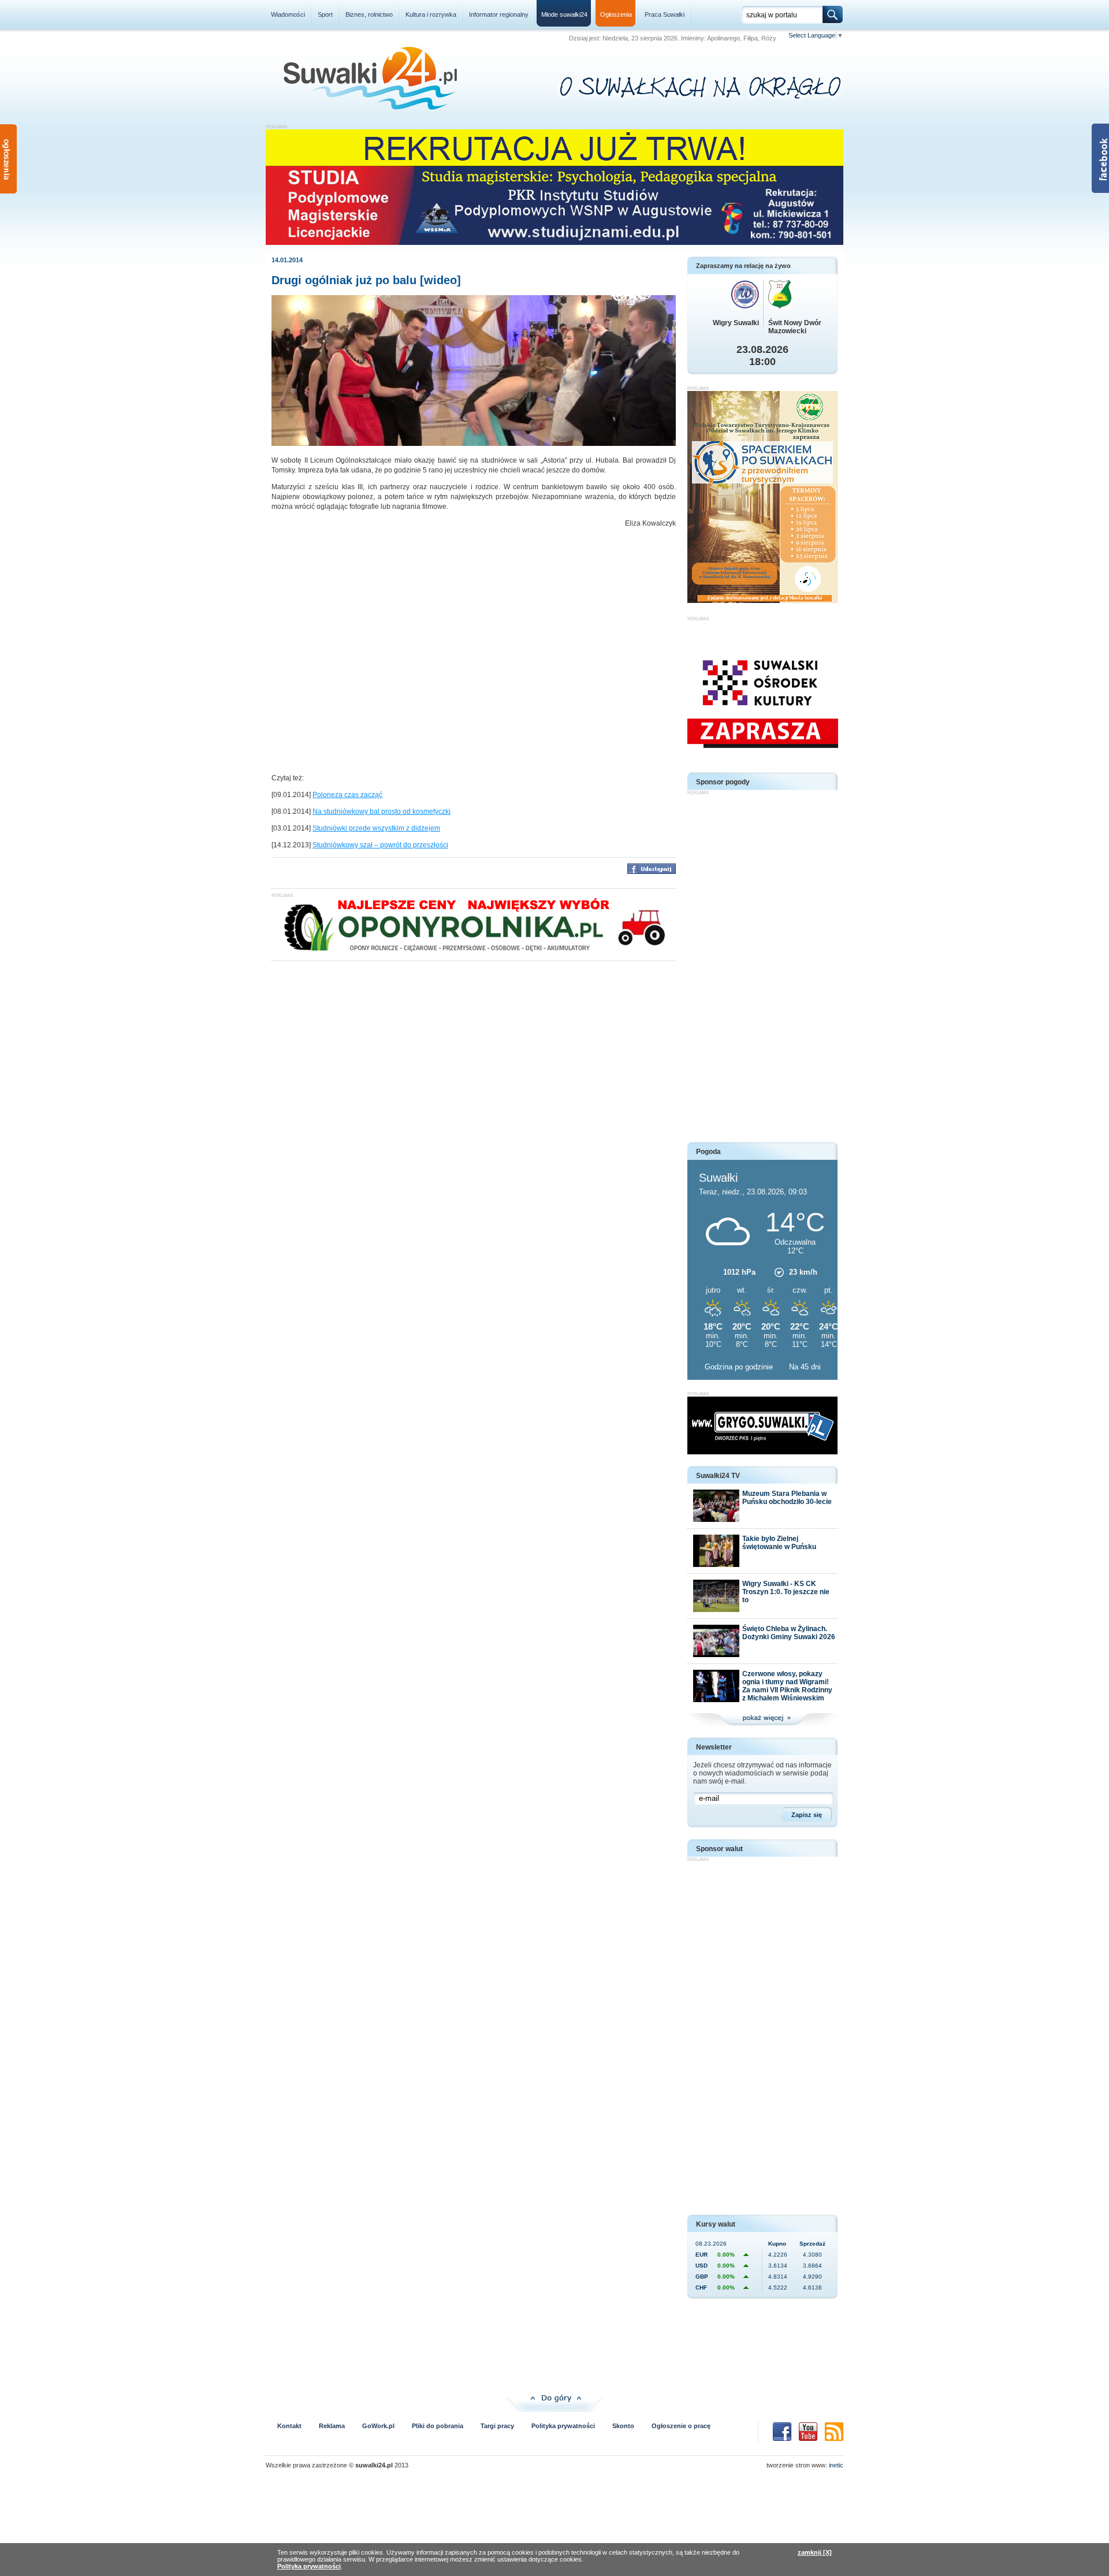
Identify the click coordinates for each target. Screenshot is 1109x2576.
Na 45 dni (805, 1367)
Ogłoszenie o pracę (681, 2426)
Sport (325, 14)
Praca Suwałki (665, 14)
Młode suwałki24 (564, 14)
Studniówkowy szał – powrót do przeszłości (380, 845)
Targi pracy (497, 2426)
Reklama (332, 2426)
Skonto (623, 2426)
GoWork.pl (378, 2426)
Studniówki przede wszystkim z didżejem (376, 828)
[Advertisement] (762, 969)
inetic (836, 2465)
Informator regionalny (499, 14)
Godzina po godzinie (740, 1367)
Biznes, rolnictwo (369, 14)
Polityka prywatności (563, 2426)
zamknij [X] (815, 2552)
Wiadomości (288, 14)
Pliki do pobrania (438, 2426)
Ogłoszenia (616, 14)
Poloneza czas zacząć (347, 795)
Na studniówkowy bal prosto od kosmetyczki (382, 811)
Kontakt (289, 2426)
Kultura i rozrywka (431, 14)
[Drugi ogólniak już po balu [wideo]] (474, 444)
